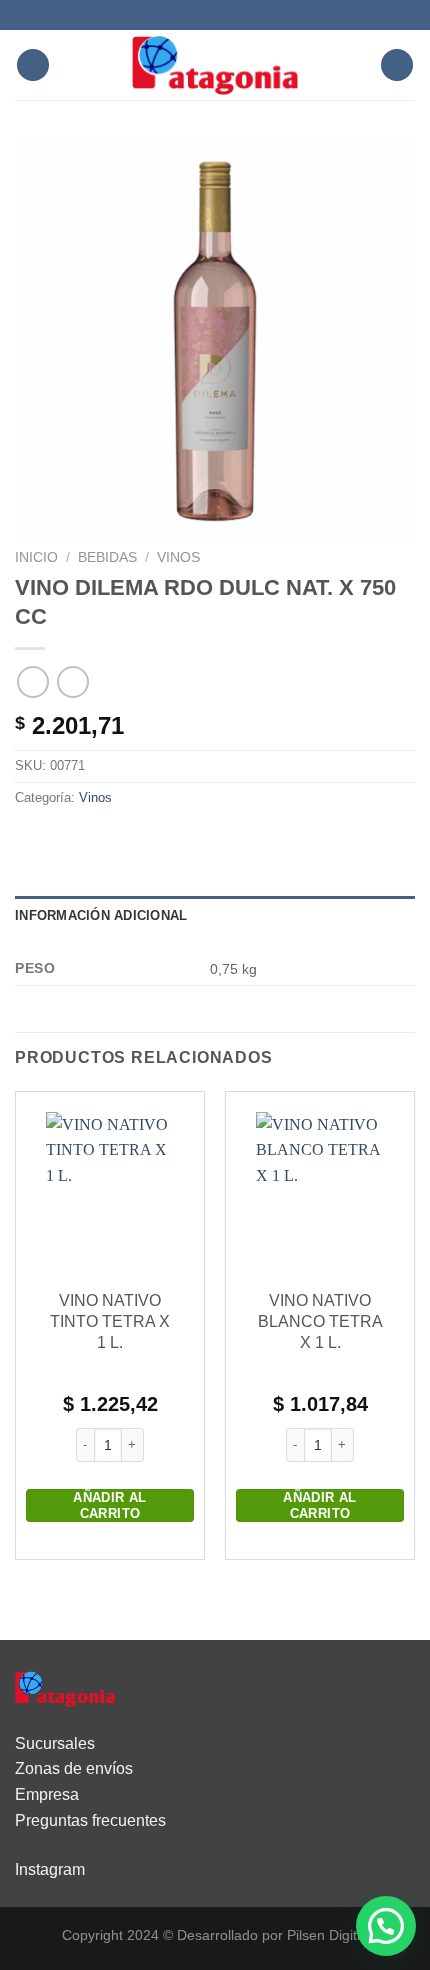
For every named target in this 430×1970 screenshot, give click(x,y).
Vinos (178, 557)
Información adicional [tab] (101, 915)
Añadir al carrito (110, 1505)
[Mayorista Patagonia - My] (65, 1687)
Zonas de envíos (74, 1768)
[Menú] (33, 65)
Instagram (50, 1869)
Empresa (47, 1794)
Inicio (36, 557)
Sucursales (55, 1743)
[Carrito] (397, 65)
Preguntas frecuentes (90, 1820)
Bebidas (107, 557)
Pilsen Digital (327, 1935)
